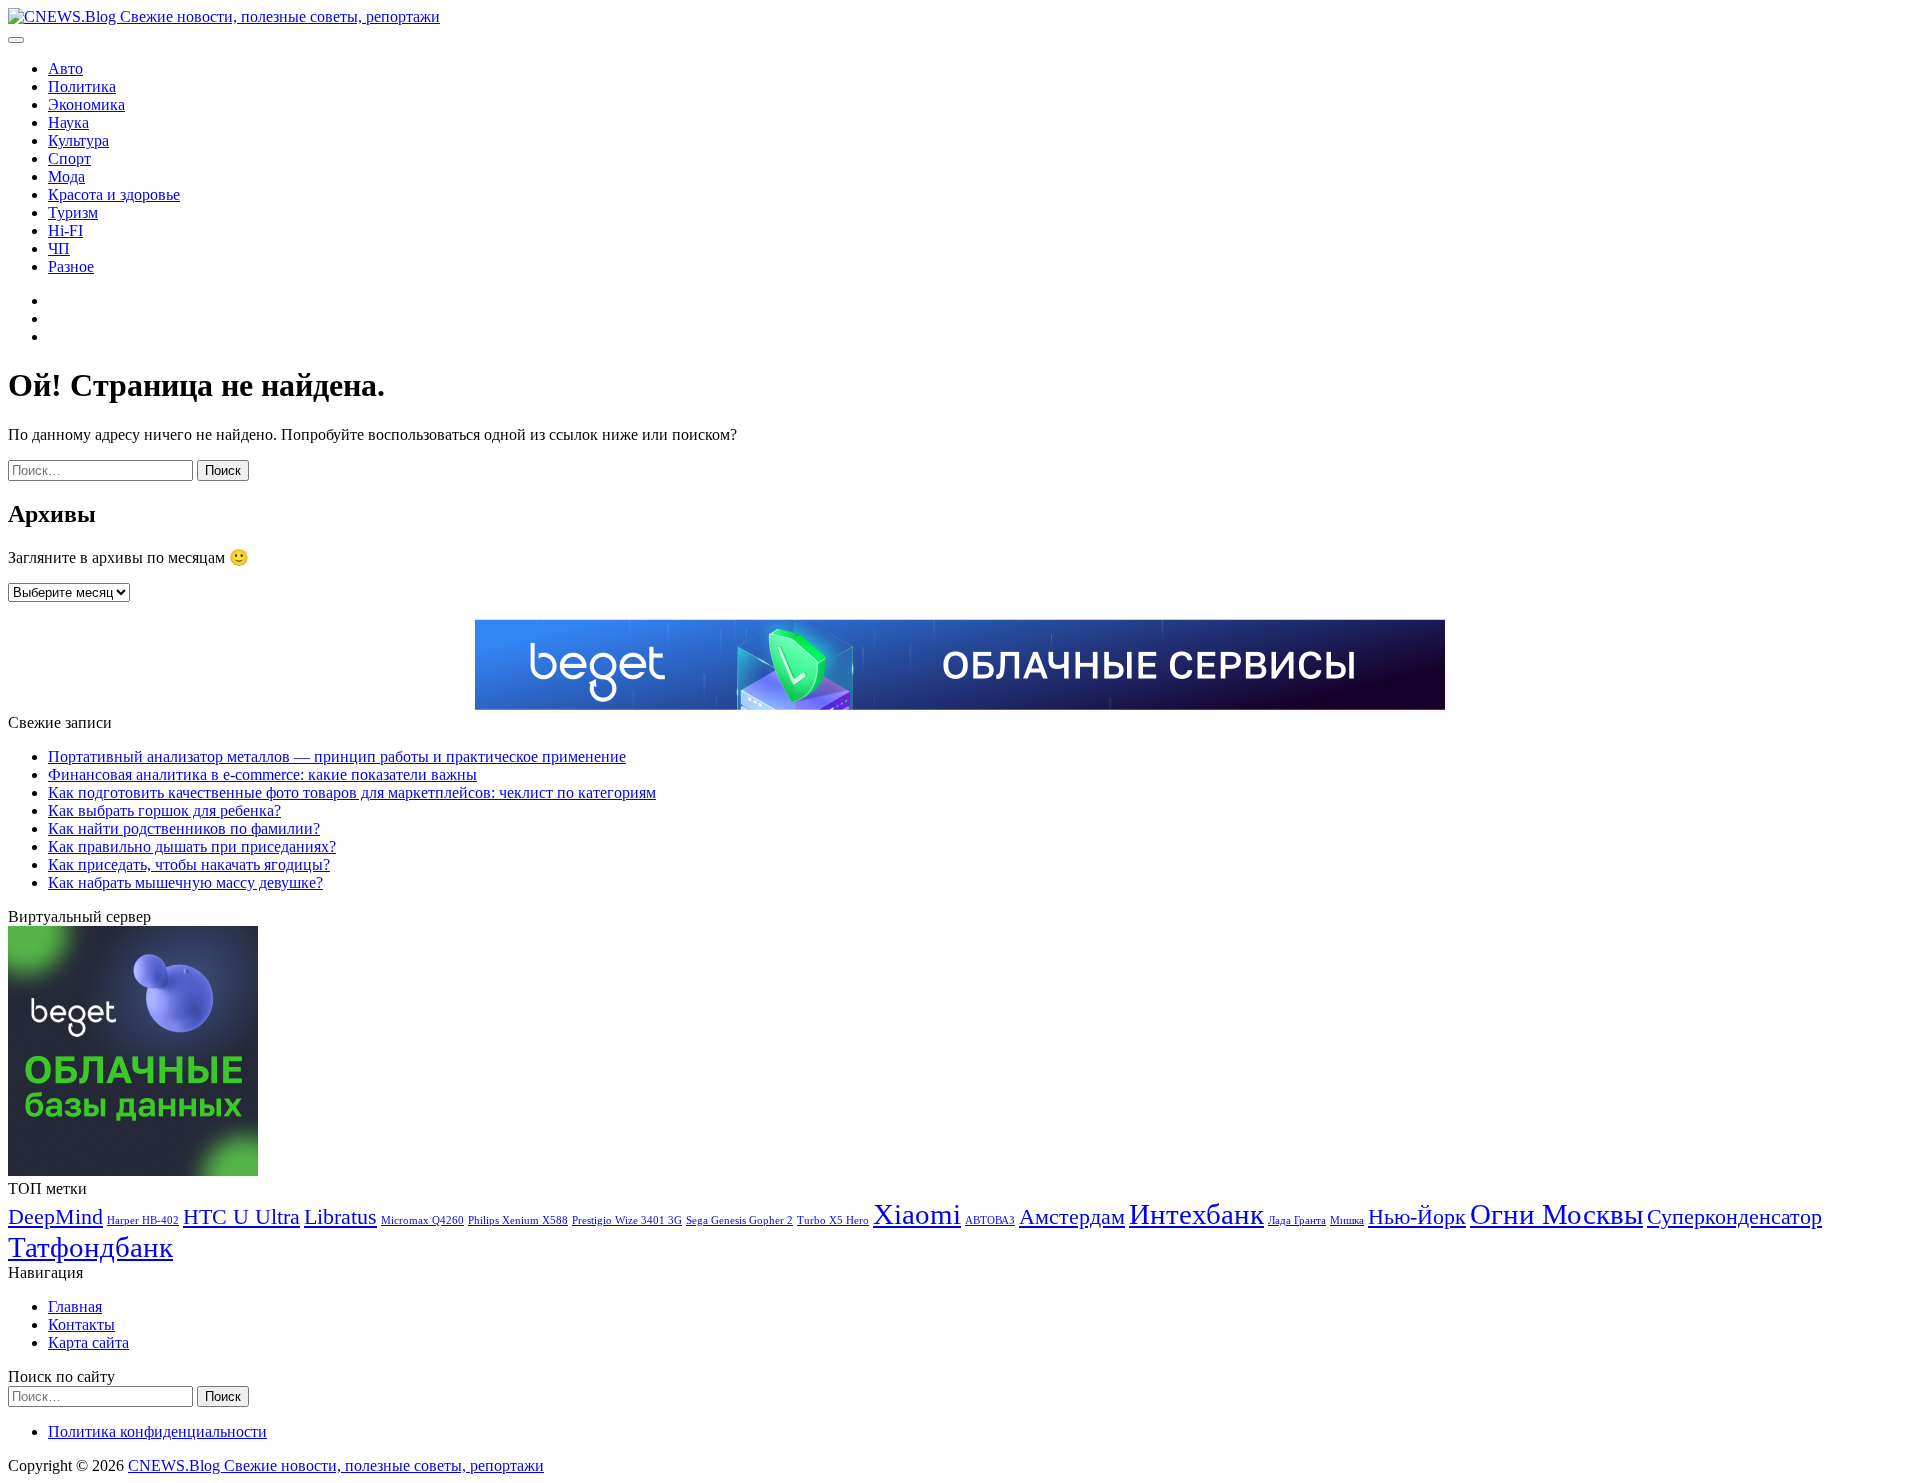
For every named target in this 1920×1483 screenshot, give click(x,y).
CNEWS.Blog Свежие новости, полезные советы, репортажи (336, 1465)
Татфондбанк (90, 1247)
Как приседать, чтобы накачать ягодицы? (189, 864)
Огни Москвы (1556, 1214)
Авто (65, 68)
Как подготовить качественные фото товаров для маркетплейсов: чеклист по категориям (352, 792)
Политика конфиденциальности (157, 1431)
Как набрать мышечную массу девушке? (185, 882)
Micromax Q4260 (422, 1220)
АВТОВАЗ (990, 1220)
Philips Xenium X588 (518, 1220)
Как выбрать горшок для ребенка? (164, 810)
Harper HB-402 (143, 1220)
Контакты (81, 1324)
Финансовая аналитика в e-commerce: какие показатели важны (262, 774)
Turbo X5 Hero (833, 1220)
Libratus (340, 1217)
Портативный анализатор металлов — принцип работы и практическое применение (337, 756)
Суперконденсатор (1734, 1217)
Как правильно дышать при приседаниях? (192, 846)
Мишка (1347, 1220)
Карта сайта (88, 1342)
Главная (75, 1306)
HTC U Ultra (241, 1217)
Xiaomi (917, 1214)
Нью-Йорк (1417, 1217)
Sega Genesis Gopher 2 (739, 1220)
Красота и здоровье (114, 194)
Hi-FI (65, 230)
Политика (82, 86)
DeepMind (55, 1217)
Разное (71, 266)
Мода (66, 176)
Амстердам (1072, 1217)
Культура (78, 140)
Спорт (69, 158)
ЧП (59, 248)
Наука (68, 122)
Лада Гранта (1297, 1220)
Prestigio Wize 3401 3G (627, 1220)
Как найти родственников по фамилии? (184, 828)
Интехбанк (1196, 1214)
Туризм (73, 212)
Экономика (86, 104)
